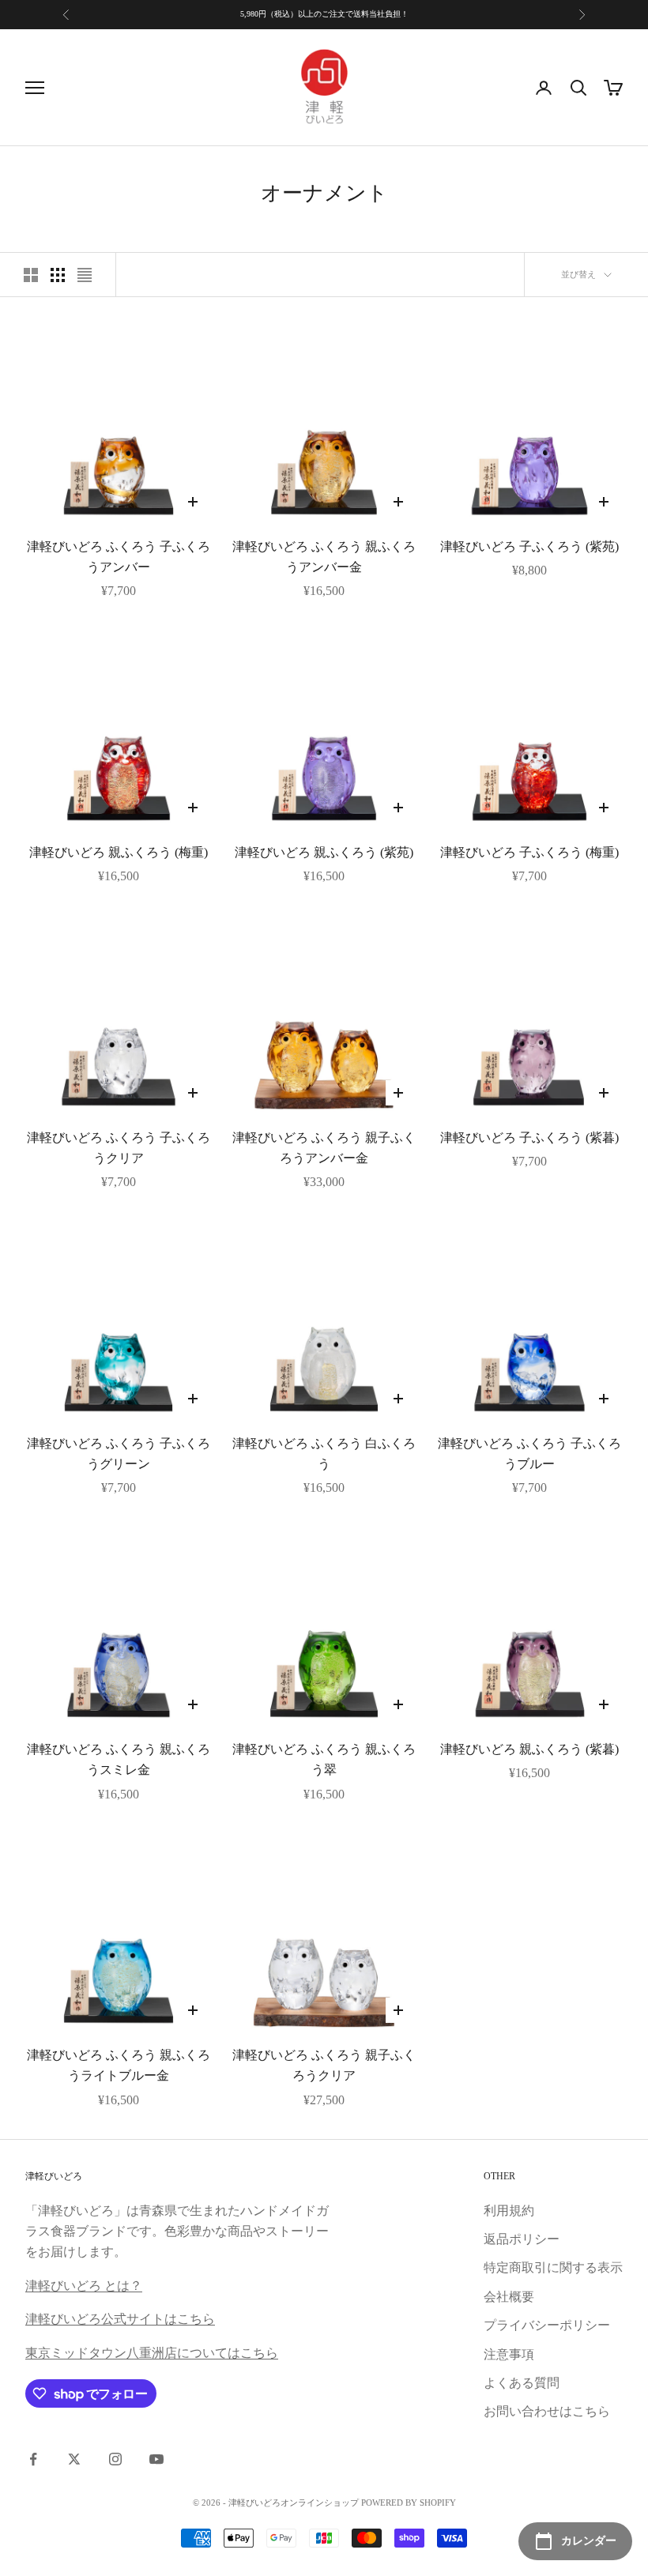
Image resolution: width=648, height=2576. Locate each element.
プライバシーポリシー (547, 2325)
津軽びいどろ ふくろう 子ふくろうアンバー (119, 557)
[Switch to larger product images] (31, 275)
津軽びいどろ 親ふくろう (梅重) (119, 852)
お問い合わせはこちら (547, 2411)
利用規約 (509, 2211)
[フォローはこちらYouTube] (156, 2459)
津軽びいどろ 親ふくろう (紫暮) (529, 1749)
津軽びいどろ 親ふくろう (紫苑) (324, 852)
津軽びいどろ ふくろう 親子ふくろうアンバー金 (324, 1148)
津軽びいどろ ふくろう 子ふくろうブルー (529, 1454)
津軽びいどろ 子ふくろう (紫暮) (529, 1137)
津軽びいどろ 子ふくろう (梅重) (529, 852)
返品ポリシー (522, 2239)
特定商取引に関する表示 (553, 2267)
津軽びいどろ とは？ (84, 2286)
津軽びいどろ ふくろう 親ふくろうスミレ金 (119, 1759)
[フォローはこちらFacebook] (33, 2459)
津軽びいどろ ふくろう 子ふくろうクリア (119, 1148)
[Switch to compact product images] (85, 275)
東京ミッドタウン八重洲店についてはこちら (152, 2353)
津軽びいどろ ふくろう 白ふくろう (324, 1454)
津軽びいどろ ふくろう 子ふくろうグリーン (119, 1454)
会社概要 (509, 2297)
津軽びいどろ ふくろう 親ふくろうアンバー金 (324, 557)
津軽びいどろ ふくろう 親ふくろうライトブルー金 (119, 2065)
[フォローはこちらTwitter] (74, 2459)
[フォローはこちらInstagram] (115, 2459)
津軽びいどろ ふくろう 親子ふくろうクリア (324, 2065)
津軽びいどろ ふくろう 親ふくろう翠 (324, 1759)
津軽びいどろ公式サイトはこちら (120, 2319)
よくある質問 (522, 2383)
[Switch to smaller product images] (58, 275)
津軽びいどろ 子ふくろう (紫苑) (529, 546)
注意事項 (509, 2354)
